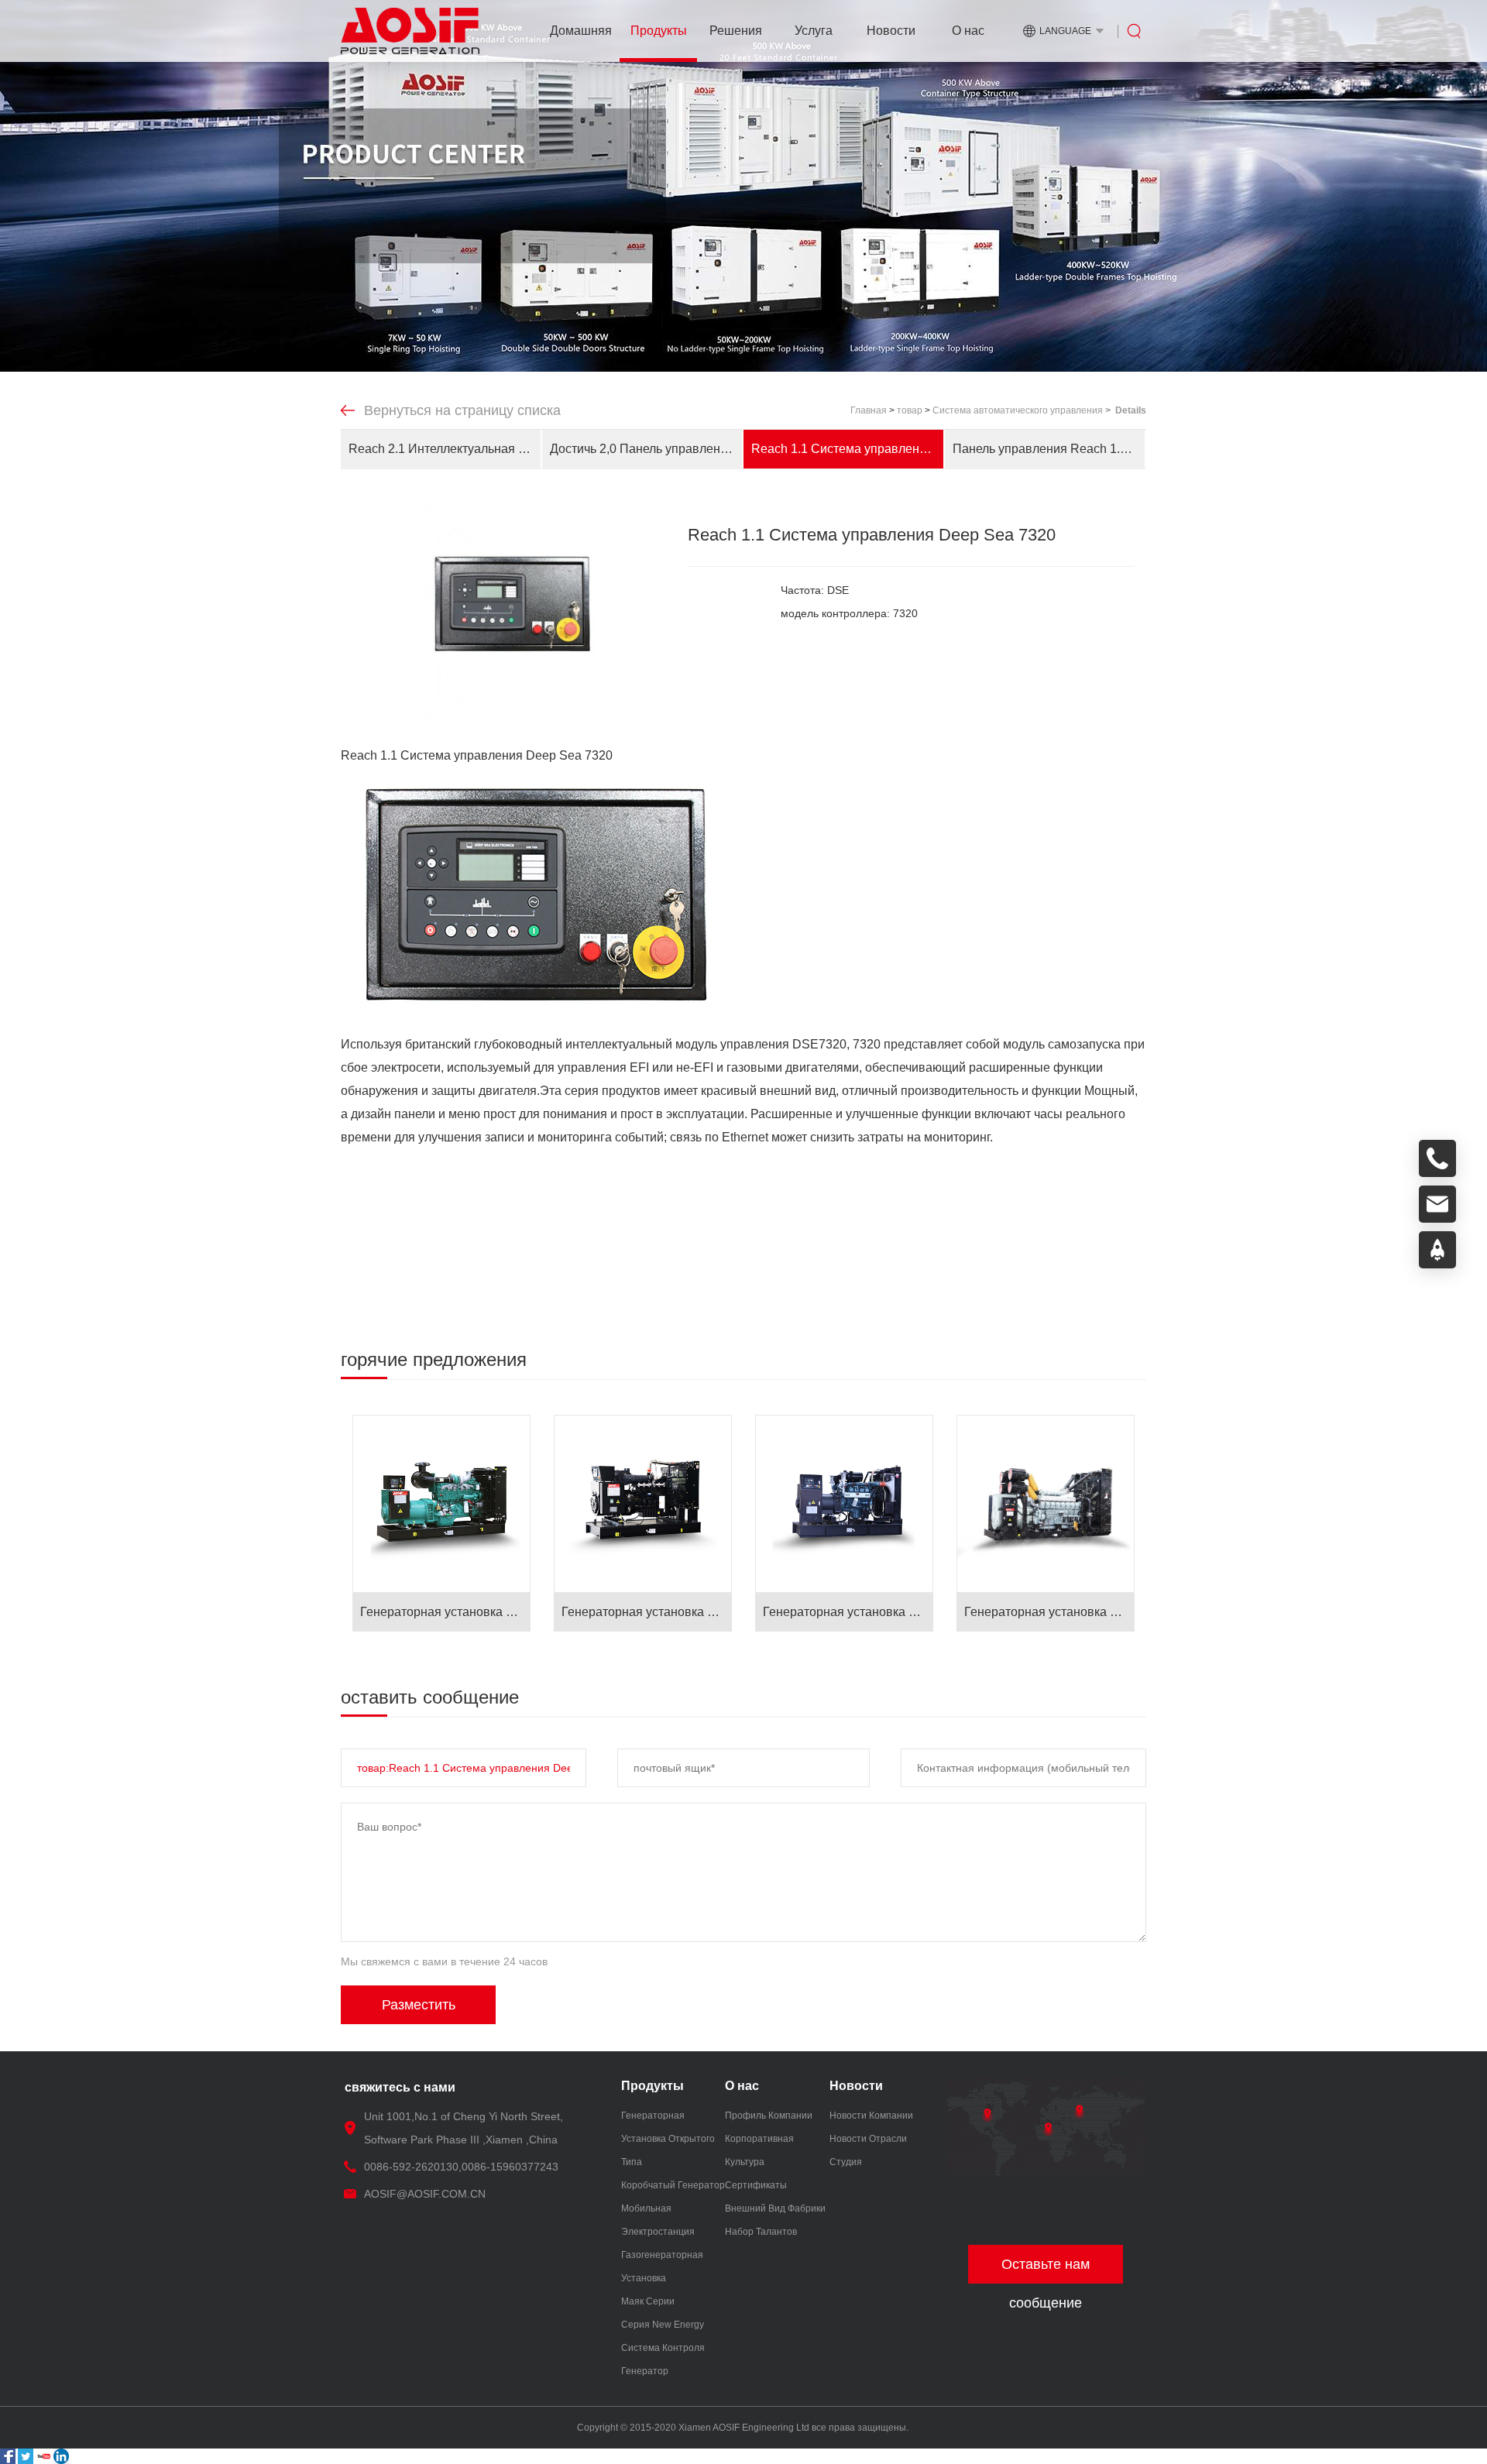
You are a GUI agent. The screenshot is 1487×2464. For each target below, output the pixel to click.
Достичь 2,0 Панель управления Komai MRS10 (646, 449)
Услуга (814, 31)
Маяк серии (648, 2301)
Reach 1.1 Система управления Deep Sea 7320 (847, 449)
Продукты (659, 31)
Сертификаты (756, 2185)
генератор (645, 2371)
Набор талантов (761, 2232)
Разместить (419, 2005)
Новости (891, 31)
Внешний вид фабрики (775, 2208)
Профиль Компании (769, 2116)
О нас (968, 31)
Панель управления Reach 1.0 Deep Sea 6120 (1049, 449)
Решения (736, 31)
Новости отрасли (868, 2139)
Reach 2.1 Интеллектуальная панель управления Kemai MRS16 (445, 449)
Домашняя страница (581, 43)
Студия (846, 2162)
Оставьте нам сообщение (1046, 2270)
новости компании (871, 2116)
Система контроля (663, 2348)
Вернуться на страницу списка (462, 410)
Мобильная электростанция (658, 2220)
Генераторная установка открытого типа (668, 2139)
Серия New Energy (663, 2325)
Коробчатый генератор (673, 2185)
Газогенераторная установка (662, 2267)
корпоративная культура (759, 2150)
